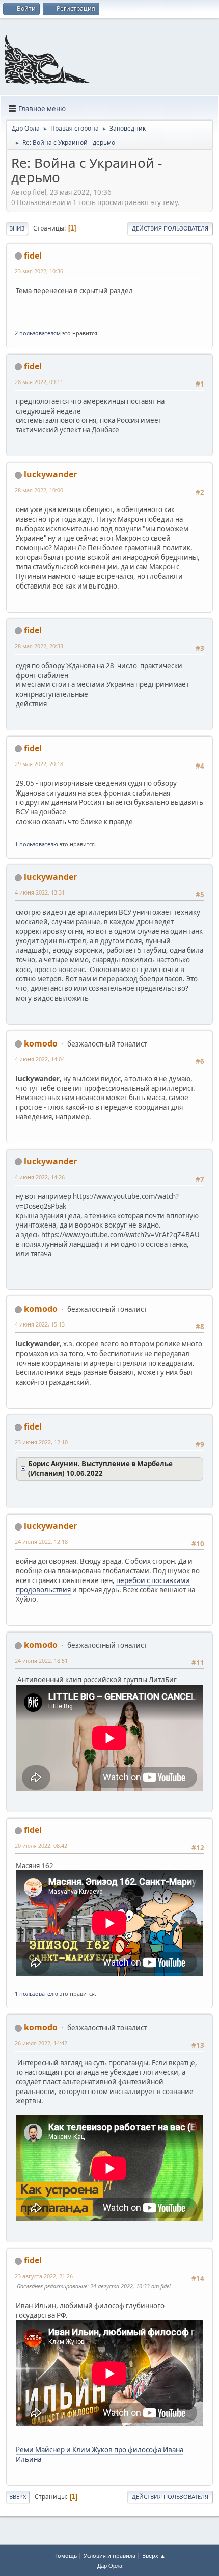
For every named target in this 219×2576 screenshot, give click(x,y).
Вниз (17, 228)
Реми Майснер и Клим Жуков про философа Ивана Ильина (100, 2454)
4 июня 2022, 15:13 (40, 1324)
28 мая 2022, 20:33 (39, 646)
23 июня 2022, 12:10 (41, 1442)
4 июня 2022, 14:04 (40, 1059)
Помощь (65, 2555)
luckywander (50, 474)
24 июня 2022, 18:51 (41, 1660)
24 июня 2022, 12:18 (41, 1541)
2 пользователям (38, 333)
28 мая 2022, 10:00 (39, 490)
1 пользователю (36, 844)
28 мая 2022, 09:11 (39, 382)
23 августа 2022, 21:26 (44, 2276)
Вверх (18, 2497)
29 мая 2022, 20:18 (39, 764)
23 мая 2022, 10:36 (39, 271)
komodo (41, 1043)
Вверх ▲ (154, 2555)
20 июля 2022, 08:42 (41, 1845)
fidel (33, 256)
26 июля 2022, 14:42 (41, 2043)
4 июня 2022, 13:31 (40, 892)
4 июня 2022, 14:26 (40, 1177)
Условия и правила (109, 2555)
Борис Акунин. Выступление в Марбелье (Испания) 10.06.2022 (100, 1469)
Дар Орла (110, 2566)
